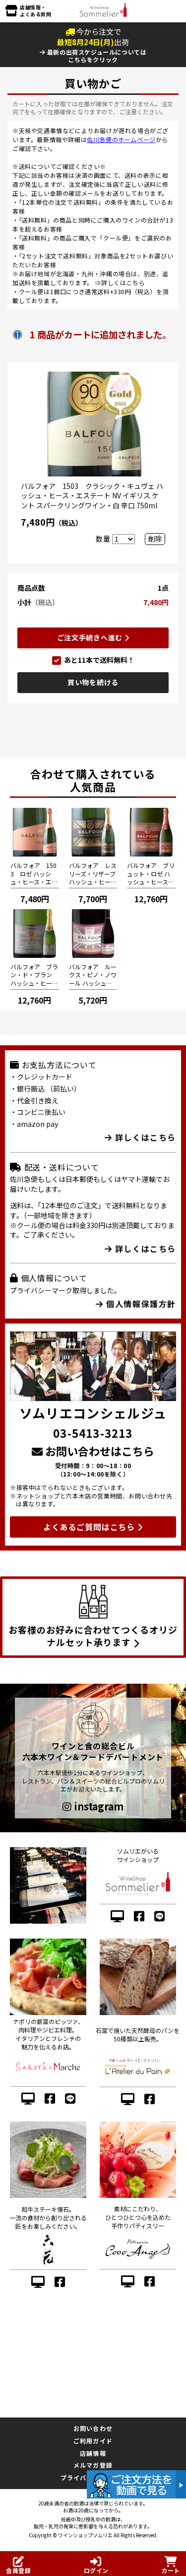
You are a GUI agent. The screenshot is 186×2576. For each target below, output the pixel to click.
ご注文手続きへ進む (91, 637)
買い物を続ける (93, 682)
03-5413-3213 (93, 1433)
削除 (155, 539)
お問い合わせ (93, 2428)
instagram (97, 1806)
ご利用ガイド (93, 2441)
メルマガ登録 (93, 2465)
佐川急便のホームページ (121, 139)
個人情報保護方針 (140, 1304)
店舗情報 (93, 2453)
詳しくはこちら (123, 282)
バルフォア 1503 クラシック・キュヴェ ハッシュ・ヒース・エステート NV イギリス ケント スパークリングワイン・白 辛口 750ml (92, 496)
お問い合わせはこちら (98, 1451)
